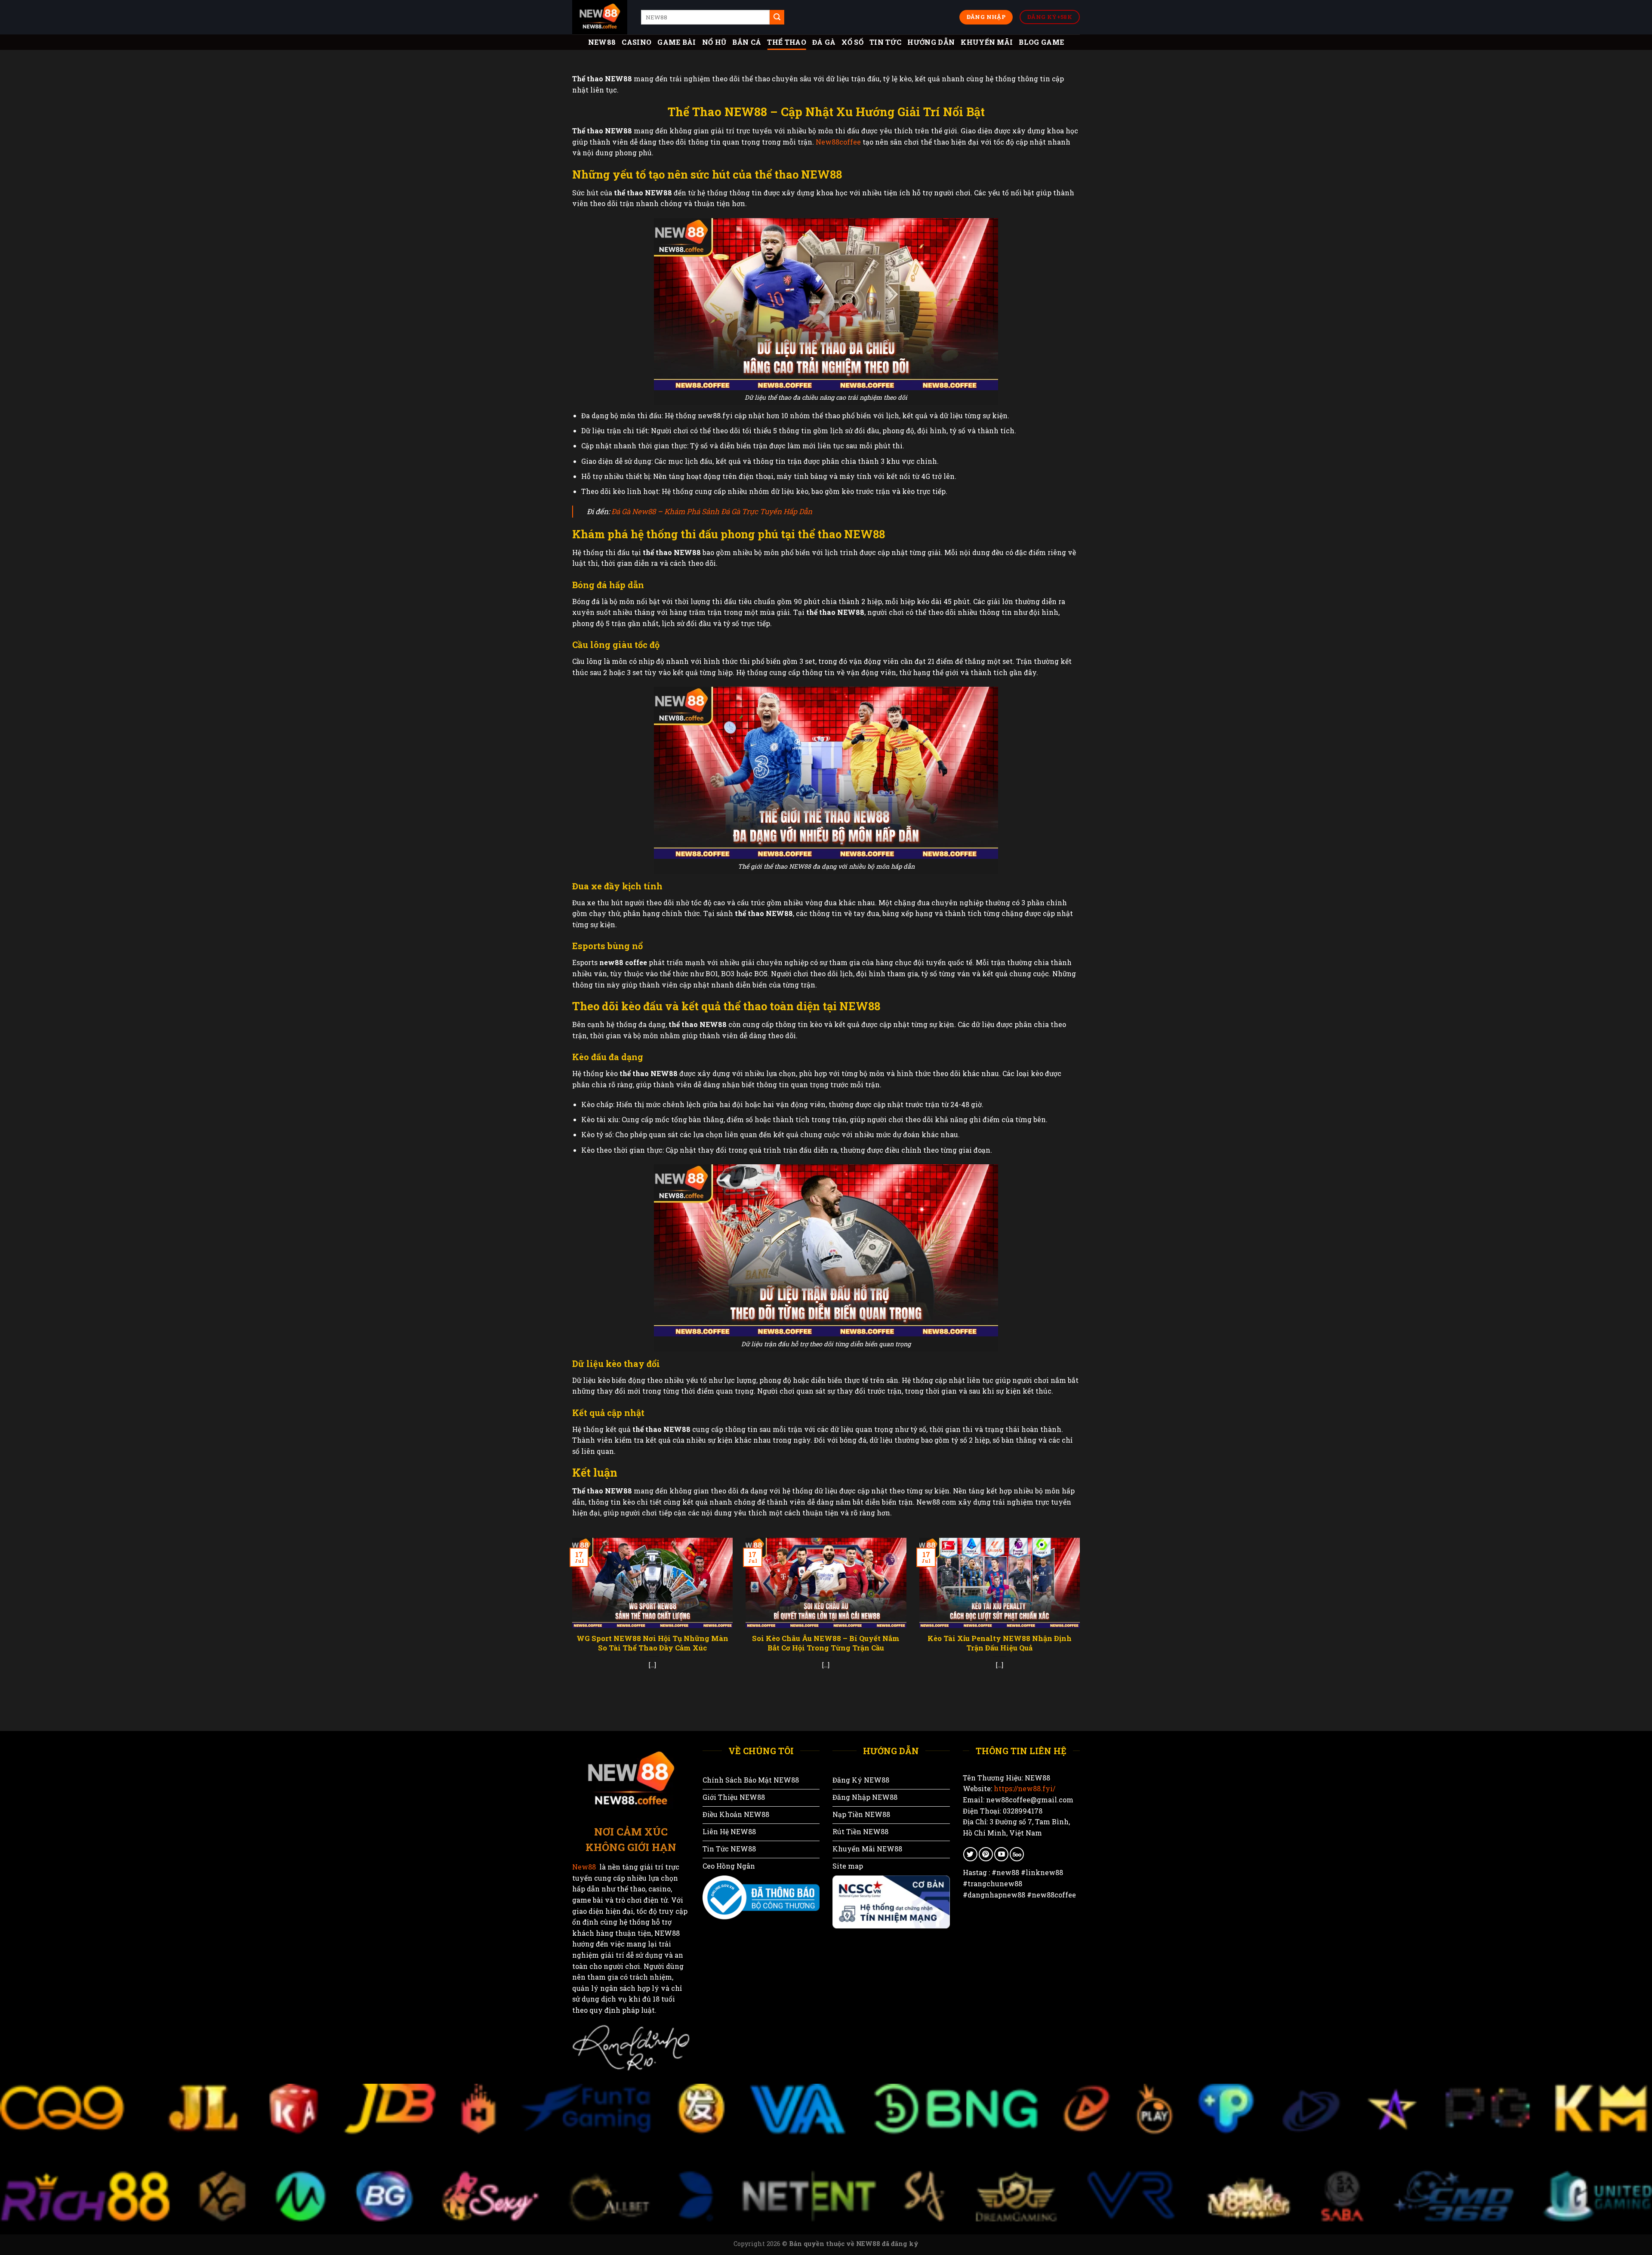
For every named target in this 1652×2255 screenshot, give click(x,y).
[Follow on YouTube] (1001, 1854)
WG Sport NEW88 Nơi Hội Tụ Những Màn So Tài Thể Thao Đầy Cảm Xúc (652, 1643)
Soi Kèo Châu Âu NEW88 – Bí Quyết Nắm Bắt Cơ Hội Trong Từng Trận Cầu (826, 1643)
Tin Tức (885, 42)
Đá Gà (824, 42)
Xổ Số (852, 42)
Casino (636, 42)
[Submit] (777, 17)
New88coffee (838, 142)
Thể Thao (787, 42)
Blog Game (1041, 42)
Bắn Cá (747, 42)
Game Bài (677, 42)
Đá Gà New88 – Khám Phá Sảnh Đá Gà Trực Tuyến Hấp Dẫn (712, 511)
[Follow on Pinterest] (986, 1854)
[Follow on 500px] (1017, 1854)
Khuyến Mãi (987, 42)
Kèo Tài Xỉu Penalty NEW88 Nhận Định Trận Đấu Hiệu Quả (1000, 1643)
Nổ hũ (714, 42)
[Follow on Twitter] (970, 1854)
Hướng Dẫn (931, 42)
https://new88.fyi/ (1025, 1788)
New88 (602, 42)
